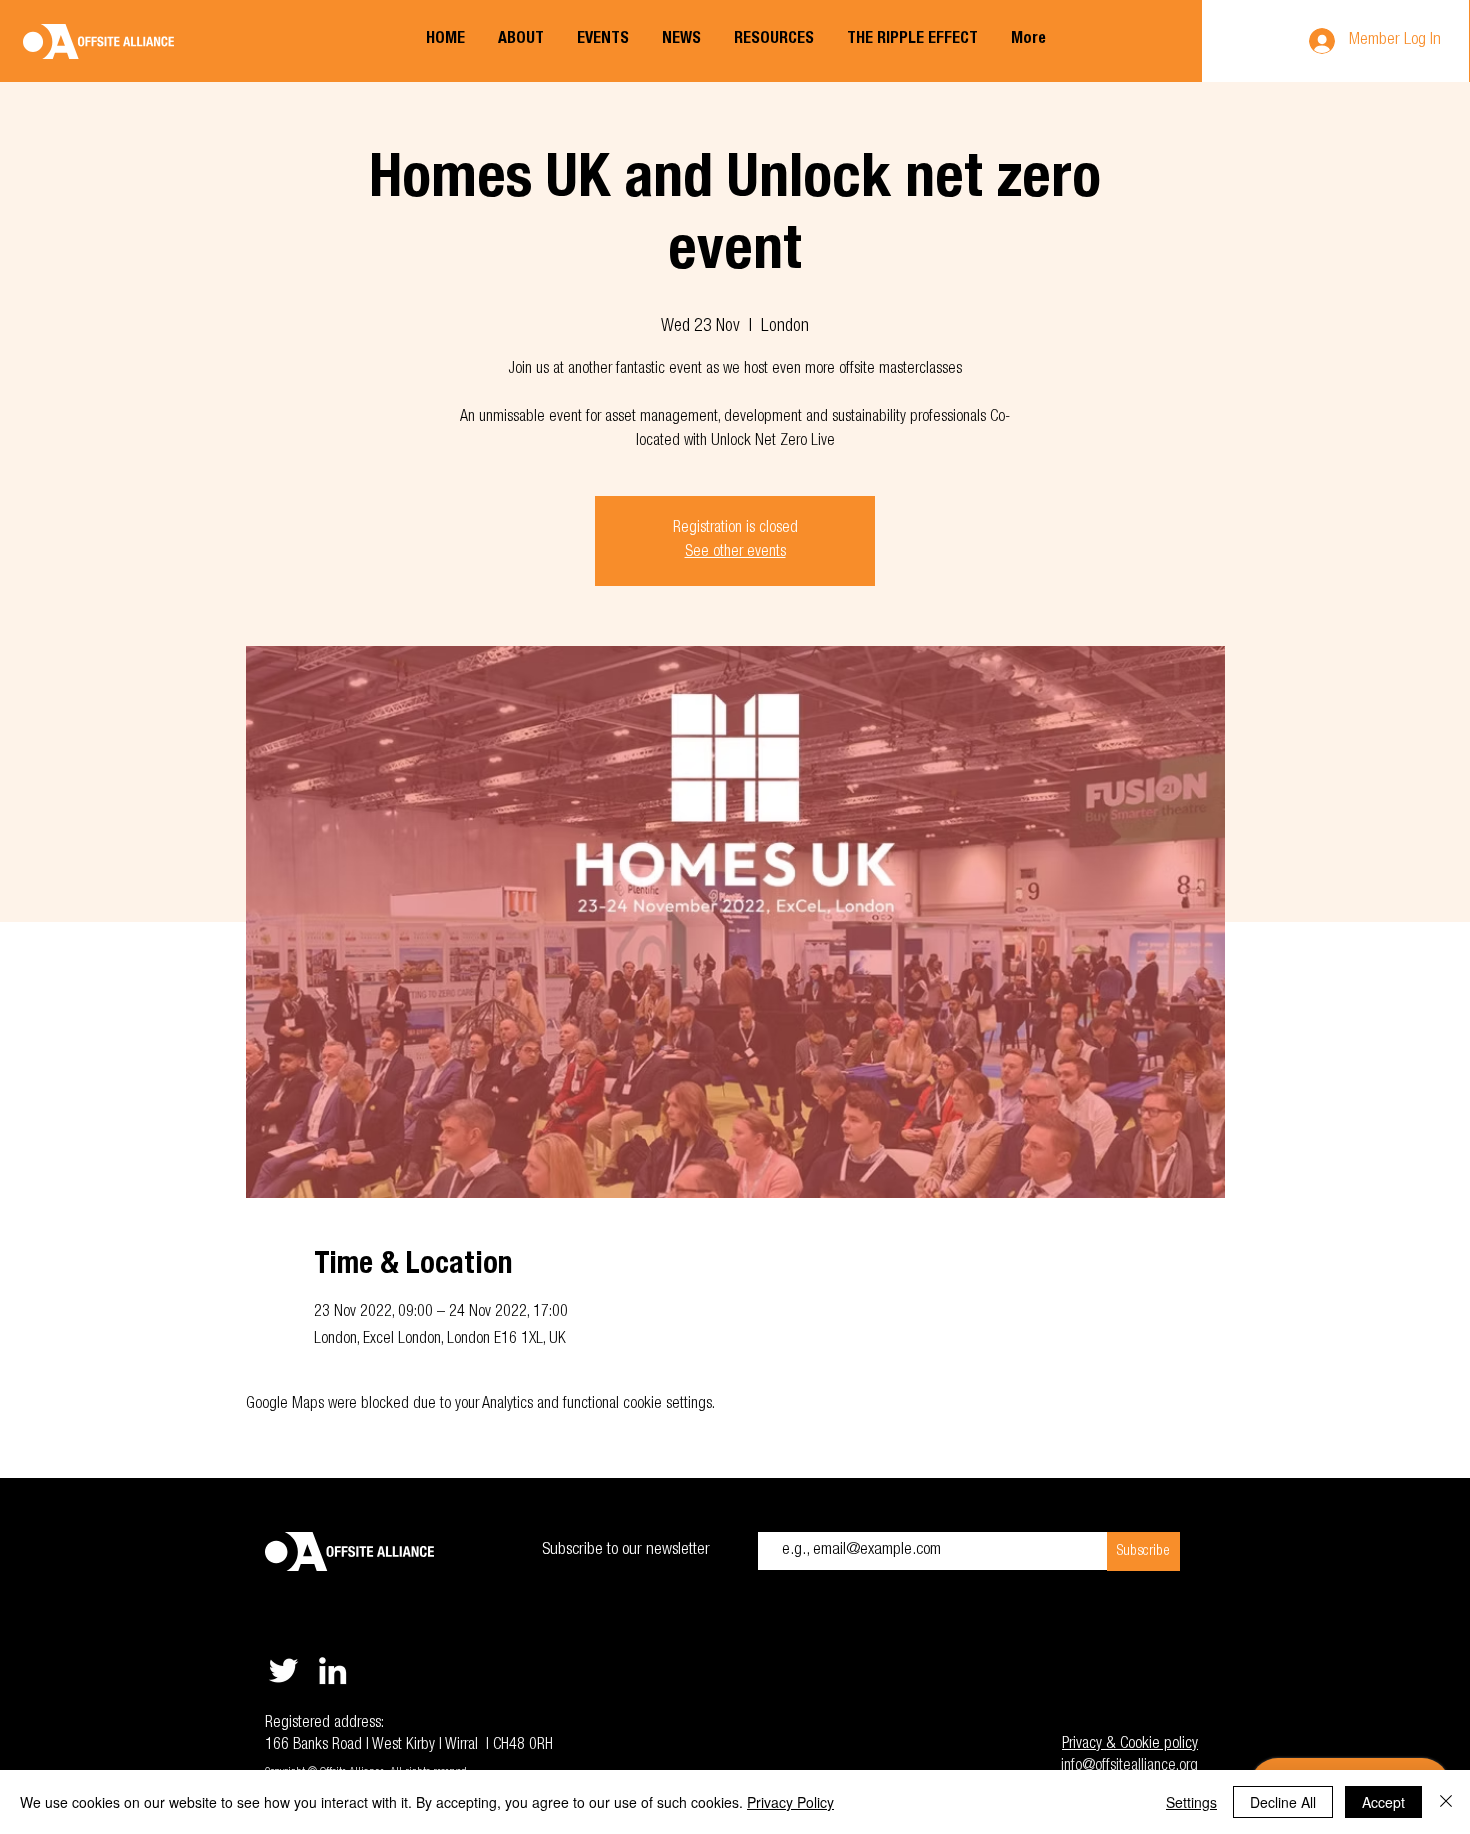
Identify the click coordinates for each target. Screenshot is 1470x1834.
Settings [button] (1191, 1802)
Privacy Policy (790, 1802)
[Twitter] (283, 1670)
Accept (1383, 1802)
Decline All (1283, 1802)
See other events (735, 553)
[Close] (1446, 1802)
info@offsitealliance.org (1129, 1767)
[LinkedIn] (332, 1670)
